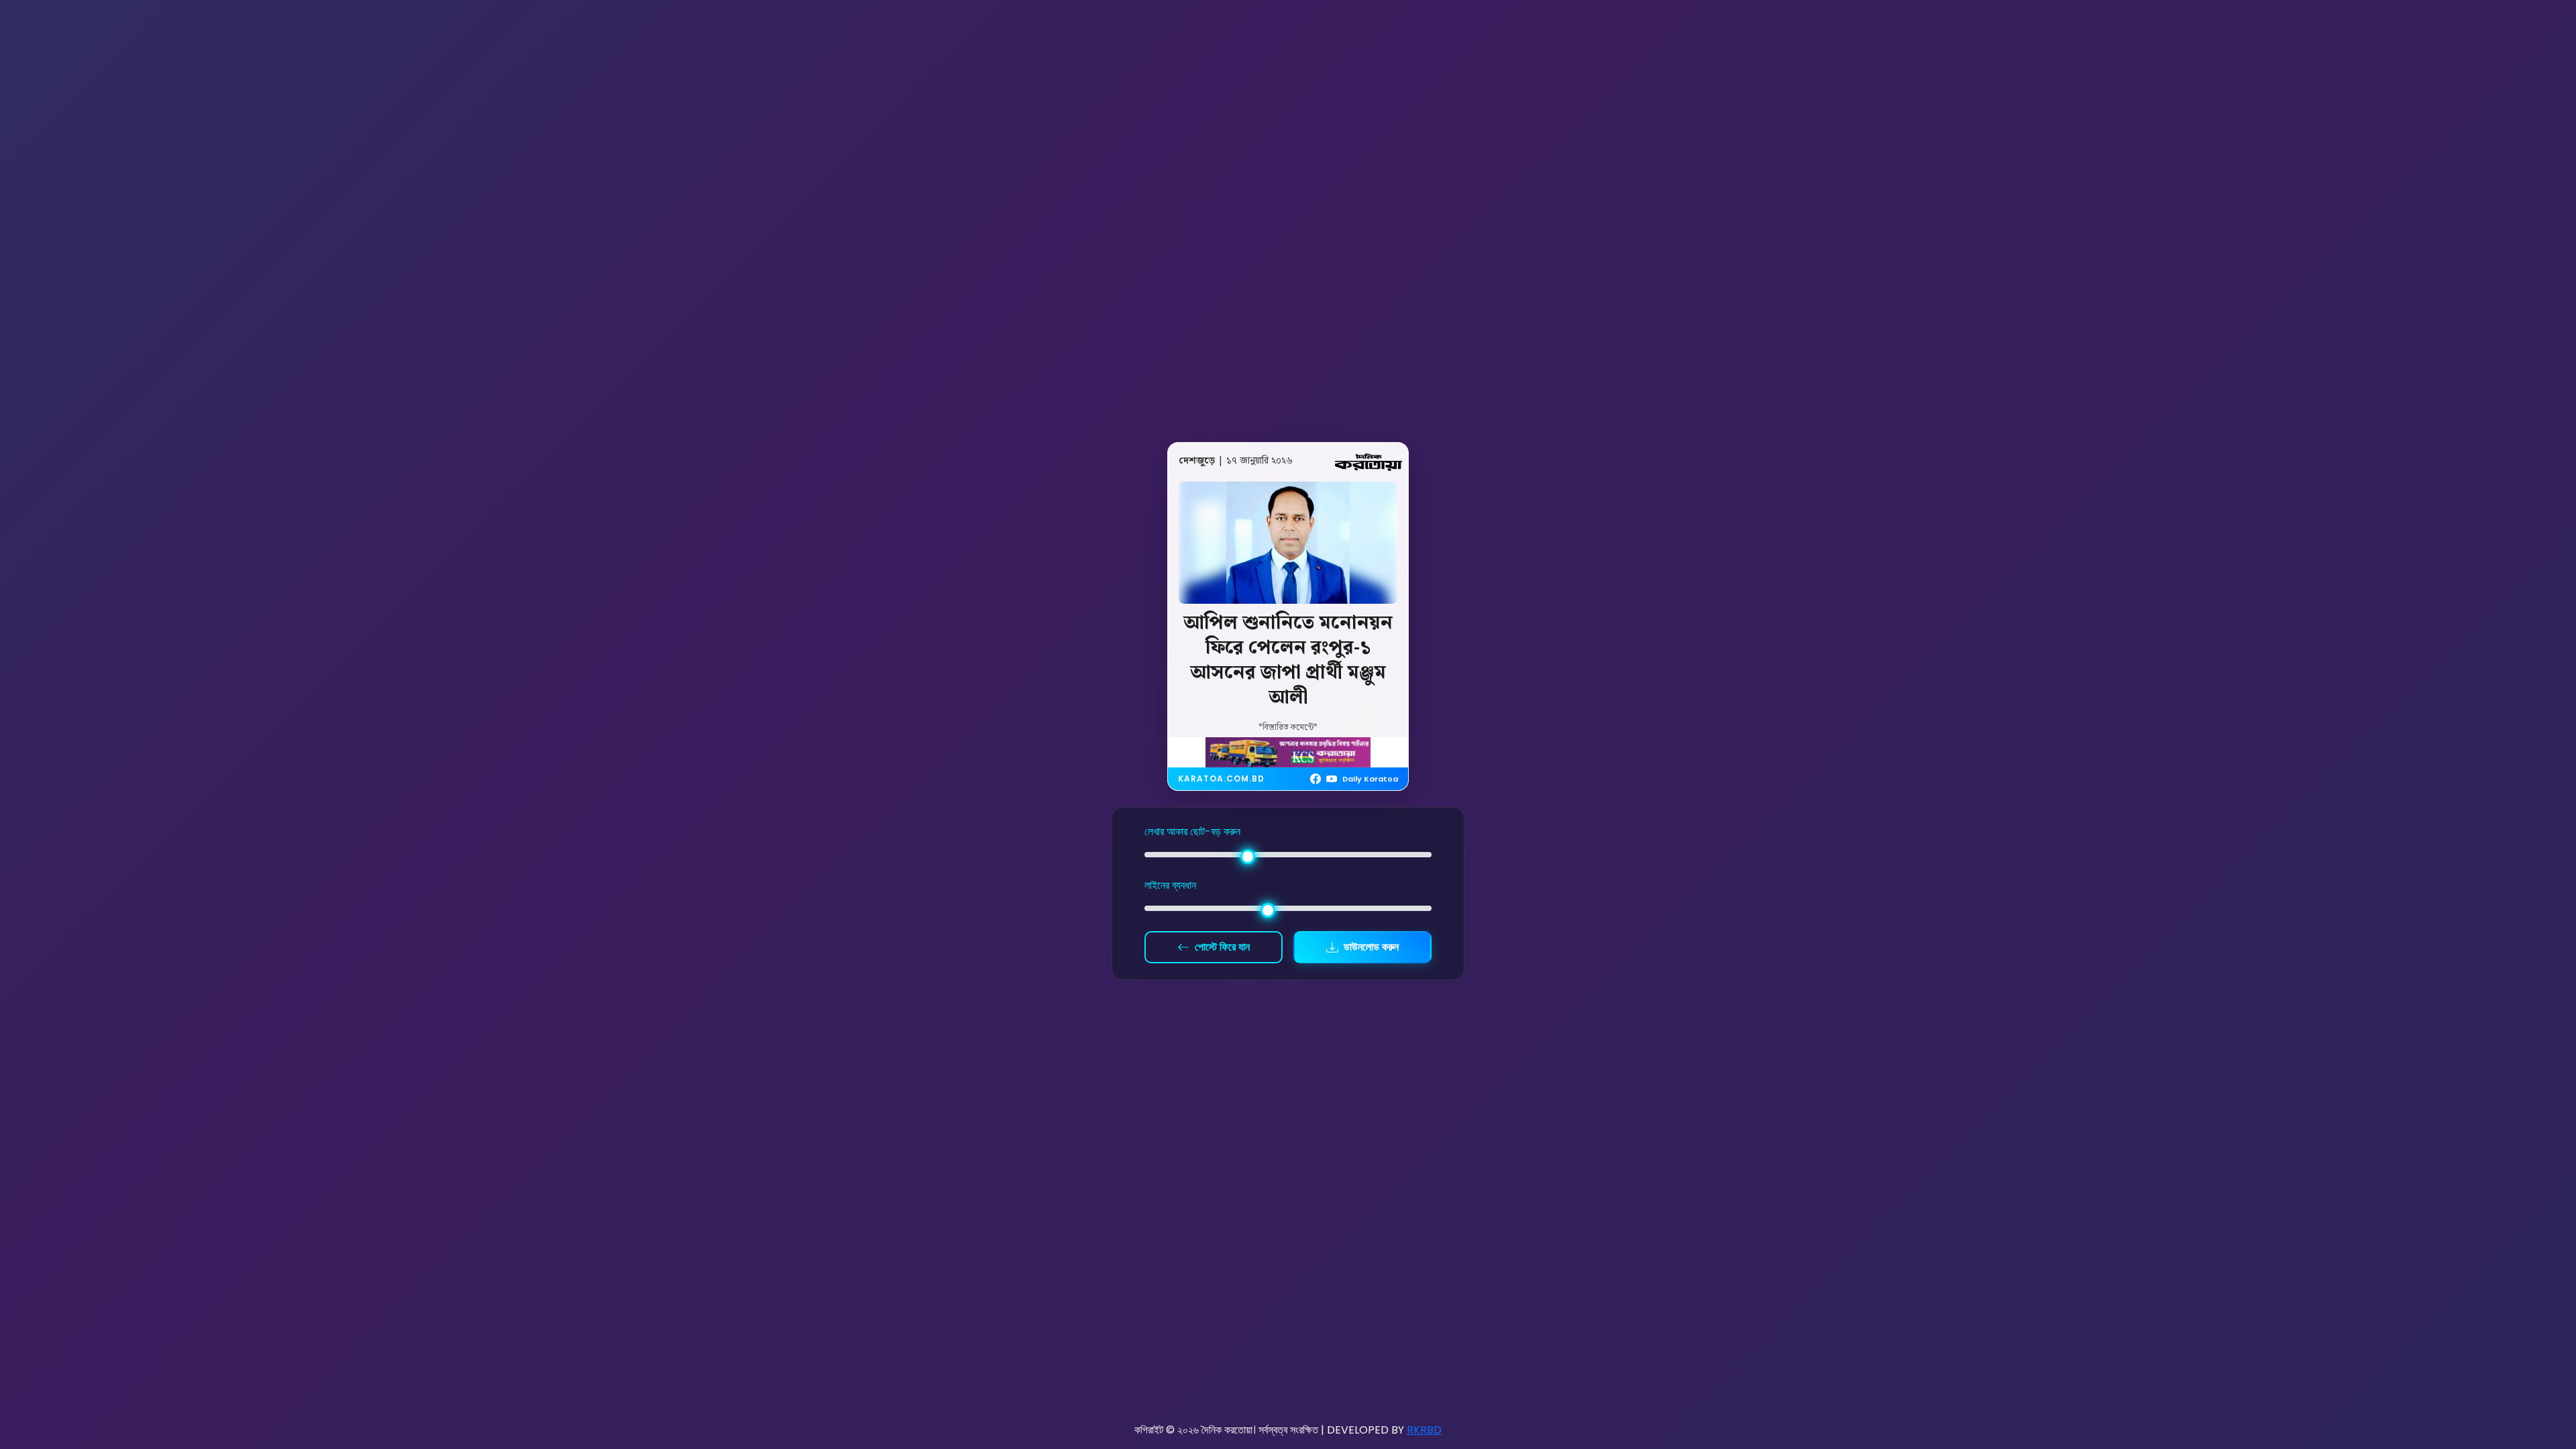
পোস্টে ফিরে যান (1222, 947)
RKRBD (1424, 1430)
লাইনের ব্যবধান (1170, 885)
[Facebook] (1316, 779)
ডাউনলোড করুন (1371, 947)
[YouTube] (1332, 779)
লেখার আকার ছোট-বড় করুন (1192, 831)
